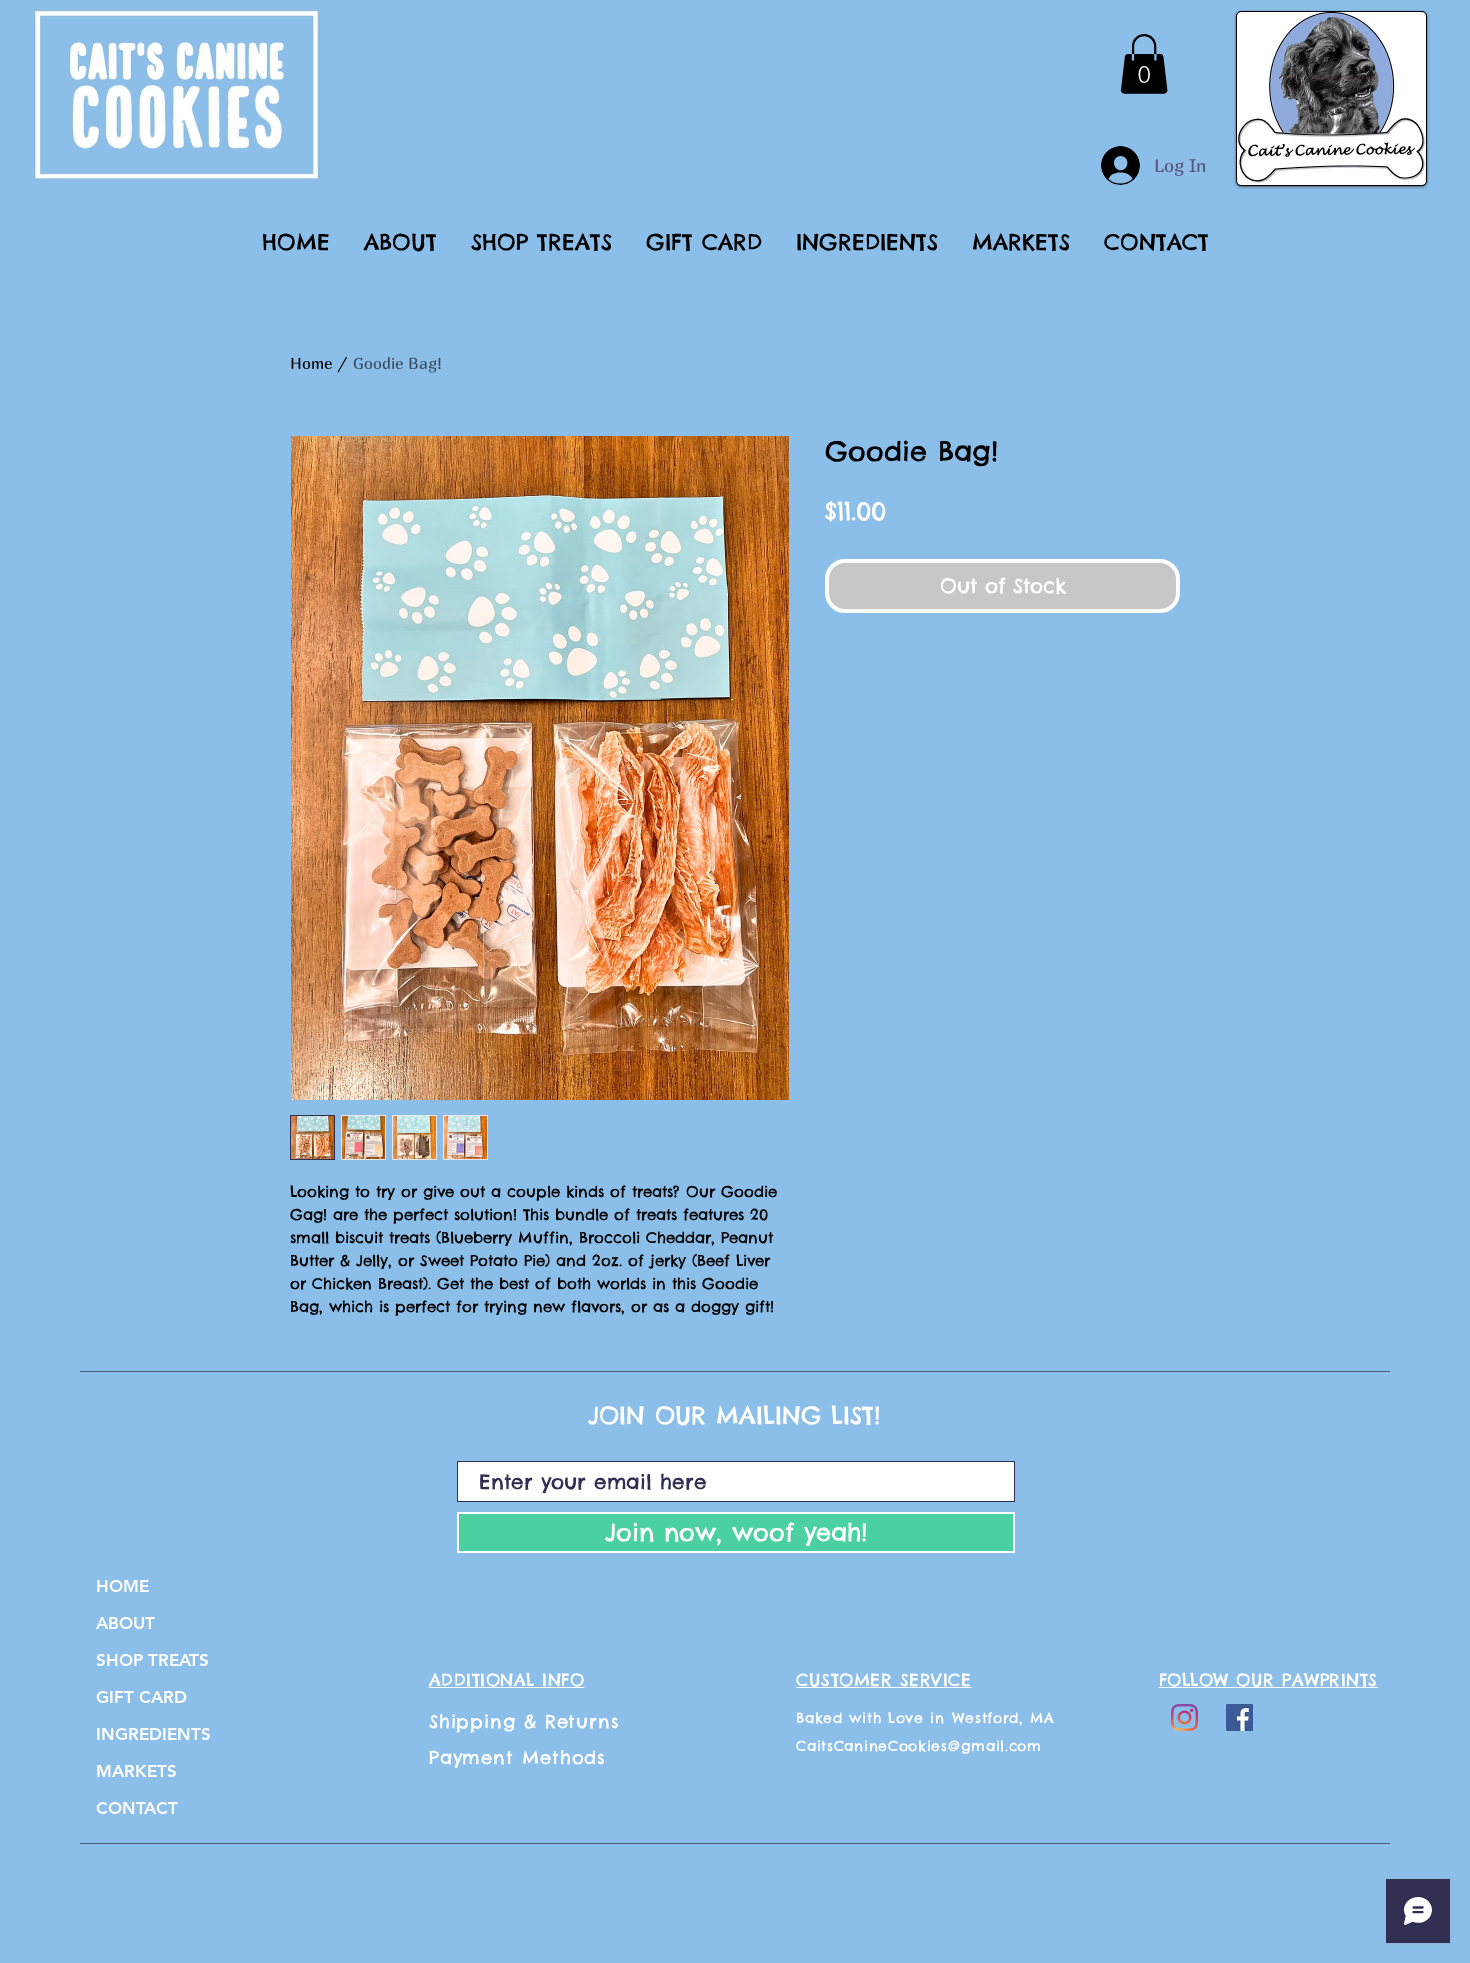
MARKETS (136, 1771)
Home (311, 363)
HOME (122, 1586)
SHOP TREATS (152, 1660)
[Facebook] (1239, 1717)
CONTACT (137, 1808)
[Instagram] (1184, 1717)
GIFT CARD (141, 1697)
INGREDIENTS (153, 1734)
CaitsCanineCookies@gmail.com (919, 1746)
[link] (1144, 64)
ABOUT (125, 1623)
